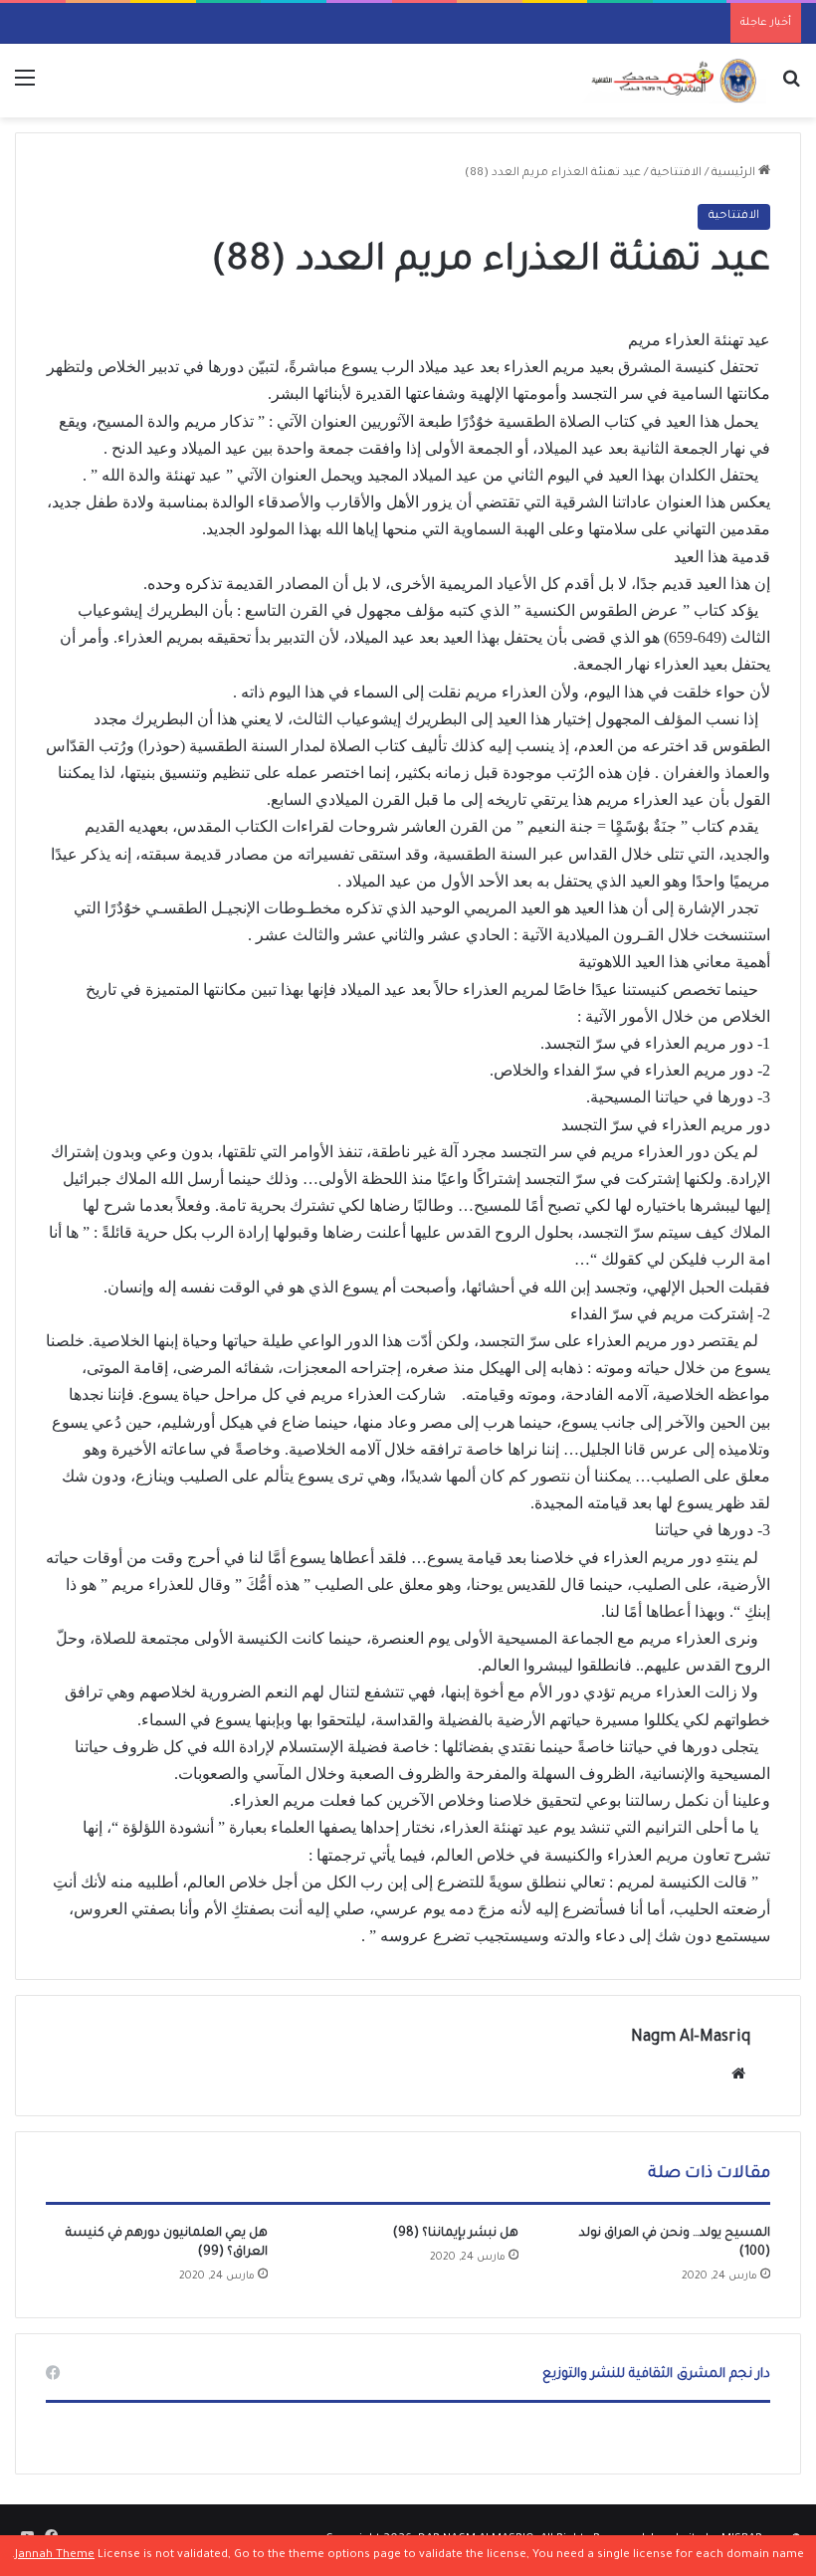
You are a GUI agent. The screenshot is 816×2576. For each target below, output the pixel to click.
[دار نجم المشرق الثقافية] (672, 81)
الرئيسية (735, 174)
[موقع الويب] (738, 2074)
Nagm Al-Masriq (691, 2038)
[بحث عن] (791, 88)
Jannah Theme (55, 2556)
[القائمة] (25, 88)
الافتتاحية (676, 174)
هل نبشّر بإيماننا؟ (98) (456, 2234)
